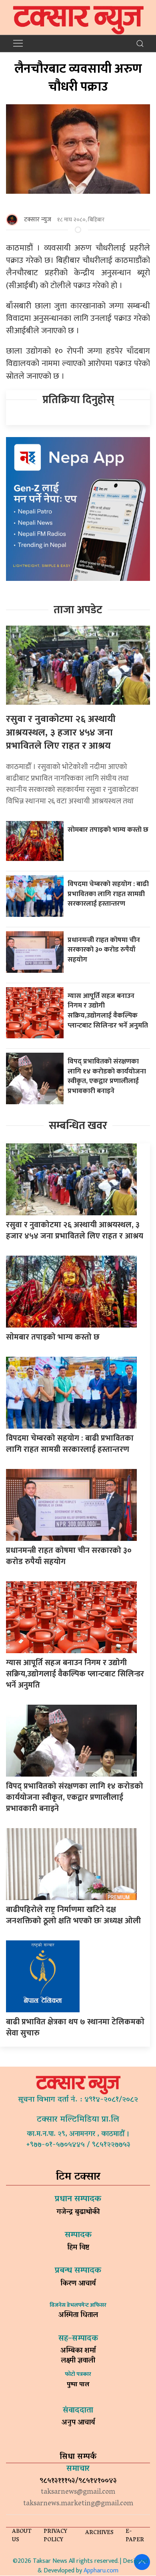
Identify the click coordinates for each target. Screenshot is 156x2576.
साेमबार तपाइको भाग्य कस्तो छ (109, 830)
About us (22, 2536)
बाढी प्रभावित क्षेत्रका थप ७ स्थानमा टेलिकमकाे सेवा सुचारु (75, 2027)
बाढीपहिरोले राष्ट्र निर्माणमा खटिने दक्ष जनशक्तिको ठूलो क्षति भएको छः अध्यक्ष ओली (73, 1915)
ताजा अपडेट (78, 610)
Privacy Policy (55, 2536)
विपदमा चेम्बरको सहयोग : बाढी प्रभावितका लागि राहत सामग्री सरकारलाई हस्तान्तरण (108, 894)
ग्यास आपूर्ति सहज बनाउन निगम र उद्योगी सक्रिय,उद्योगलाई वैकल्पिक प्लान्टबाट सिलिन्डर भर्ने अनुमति (108, 1011)
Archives (99, 2533)
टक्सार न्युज (38, 220)
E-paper (135, 2536)
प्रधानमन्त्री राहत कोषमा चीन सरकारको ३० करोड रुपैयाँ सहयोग (104, 950)
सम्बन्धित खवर (78, 1126)
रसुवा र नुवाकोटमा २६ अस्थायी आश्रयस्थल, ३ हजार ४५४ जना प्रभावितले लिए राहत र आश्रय (61, 732)
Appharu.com (101, 2571)
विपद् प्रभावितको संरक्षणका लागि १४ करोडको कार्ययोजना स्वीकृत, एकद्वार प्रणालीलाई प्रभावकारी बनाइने (107, 1076)
